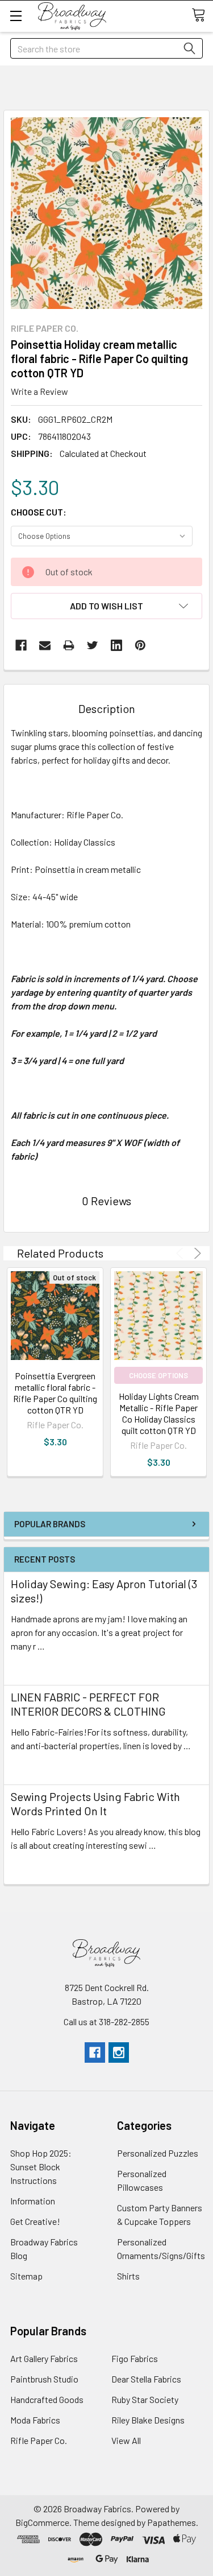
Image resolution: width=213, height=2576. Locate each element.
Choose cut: (39, 512)
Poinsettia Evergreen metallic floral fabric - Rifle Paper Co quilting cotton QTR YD (55, 1393)
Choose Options (158, 1375)
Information (33, 2201)
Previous (181, 1253)
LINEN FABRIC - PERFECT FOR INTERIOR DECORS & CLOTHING (88, 1704)
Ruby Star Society (145, 2399)
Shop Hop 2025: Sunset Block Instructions (41, 2167)
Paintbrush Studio (44, 2379)
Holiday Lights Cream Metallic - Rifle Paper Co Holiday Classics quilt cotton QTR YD (159, 1413)
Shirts (128, 2276)
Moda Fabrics (35, 2420)
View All (126, 2440)
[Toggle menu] (16, 16)
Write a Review (39, 391)
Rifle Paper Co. (39, 2440)
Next (196, 1253)
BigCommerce (42, 2522)
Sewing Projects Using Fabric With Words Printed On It (95, 1804)
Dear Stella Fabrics (146, 2379)
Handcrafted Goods (47, 2399)
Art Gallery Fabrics (44, 2358)
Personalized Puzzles (158, 2153)
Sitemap (26, 2276)
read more (31, 1666)
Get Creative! (35, 2221)
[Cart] (202, 15)
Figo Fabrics (135, 2358)
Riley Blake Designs (148, 2420)
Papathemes (172, 2522)
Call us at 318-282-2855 (106, 2021)
